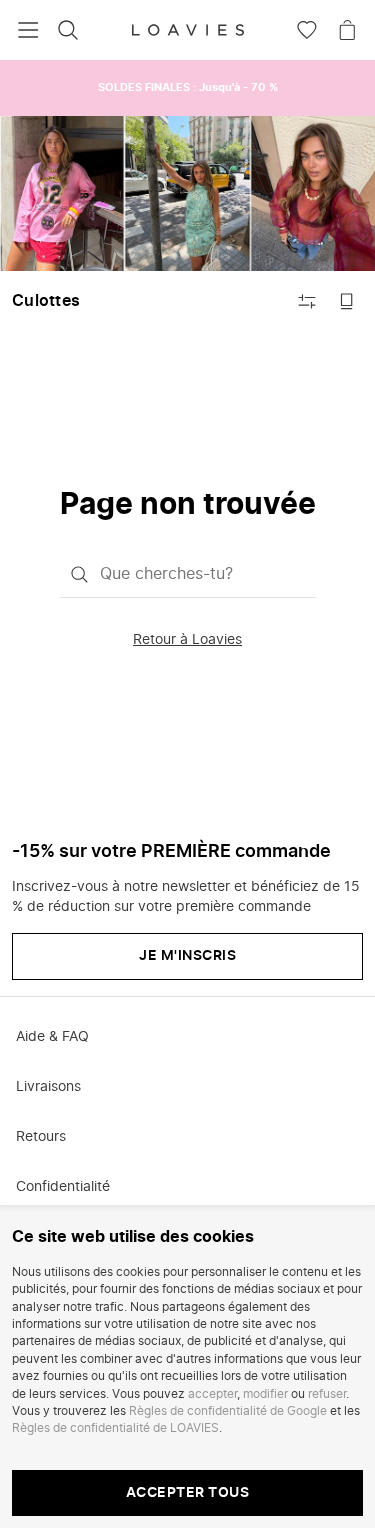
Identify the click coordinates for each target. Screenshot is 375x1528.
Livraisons (48, 1087)
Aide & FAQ (52, 1037)
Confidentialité (63, 1187)
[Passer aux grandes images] (347, 301)
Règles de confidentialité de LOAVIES (115, 1428)
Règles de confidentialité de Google (228, 1411)
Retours (41, 1137)
